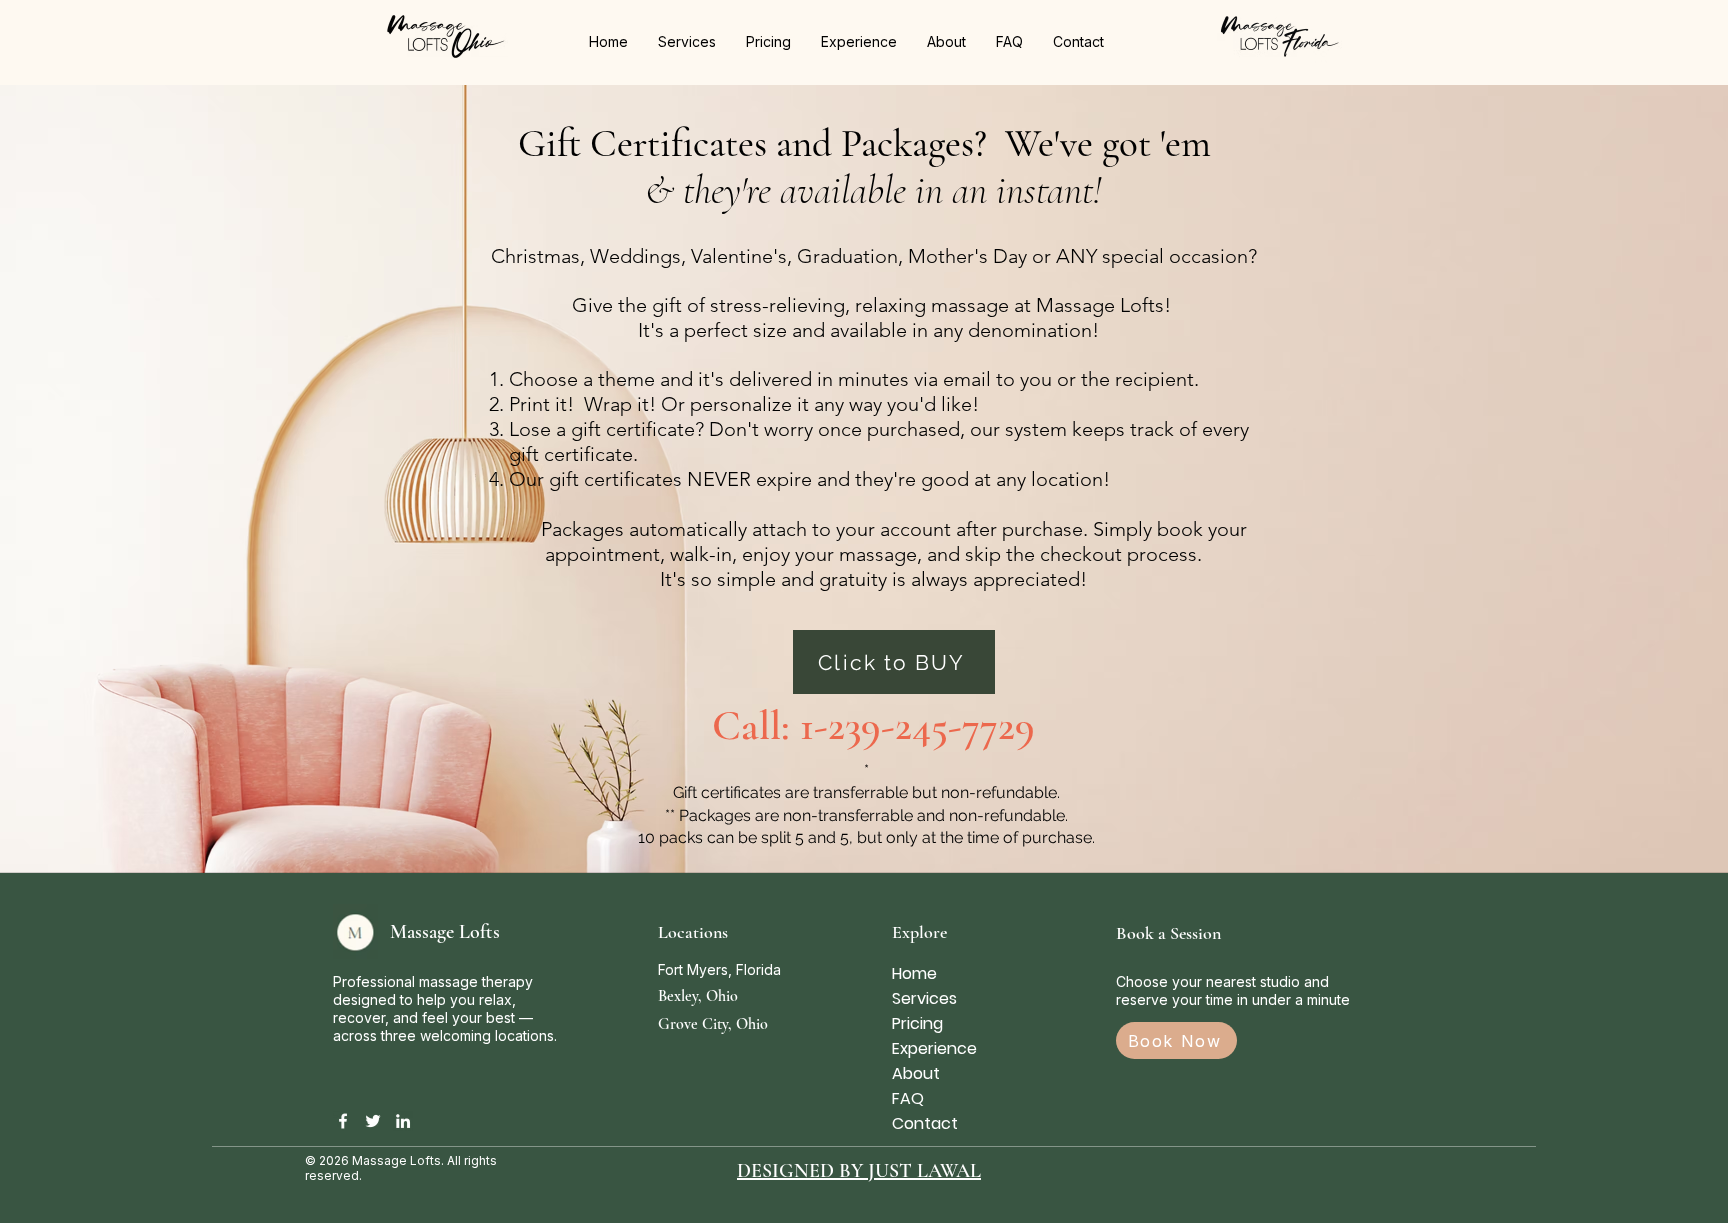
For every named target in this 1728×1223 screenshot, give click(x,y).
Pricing (917, 1023)
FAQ (908, 1098)
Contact (925, 1123)
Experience (934, 1048)
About (916, 1073)
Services (924, 998)
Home (914, 973)
